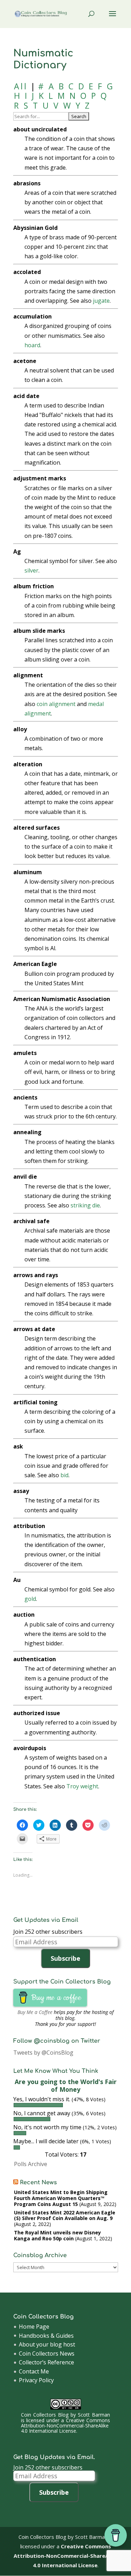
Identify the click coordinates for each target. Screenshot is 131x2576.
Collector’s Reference (46, 2362)
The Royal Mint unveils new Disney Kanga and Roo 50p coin (57, 2235)
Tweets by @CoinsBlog (43, 2053)
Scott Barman (94, 2415)
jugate (101, 301)
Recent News (38, 2183)
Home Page (34, 2327)
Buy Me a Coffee (35, 2012)
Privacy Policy (36, 2380)
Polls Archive (31, 2164)
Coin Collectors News (47, 2354)
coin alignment (56, 704)
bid (64, 1475)
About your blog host (47, 2344)
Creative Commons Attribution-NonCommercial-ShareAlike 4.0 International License (65, 2426)
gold (30, 1599)
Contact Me (34, 2371)
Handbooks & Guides (46, 2336)
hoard (32, 345)
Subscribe (65, 1958)
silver (31, 570)
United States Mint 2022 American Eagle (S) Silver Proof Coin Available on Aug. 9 (65, 2215)
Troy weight (82, 1786)
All (21, 86)
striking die (85, 1205)
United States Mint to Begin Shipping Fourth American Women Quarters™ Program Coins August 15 (61, 2198)
